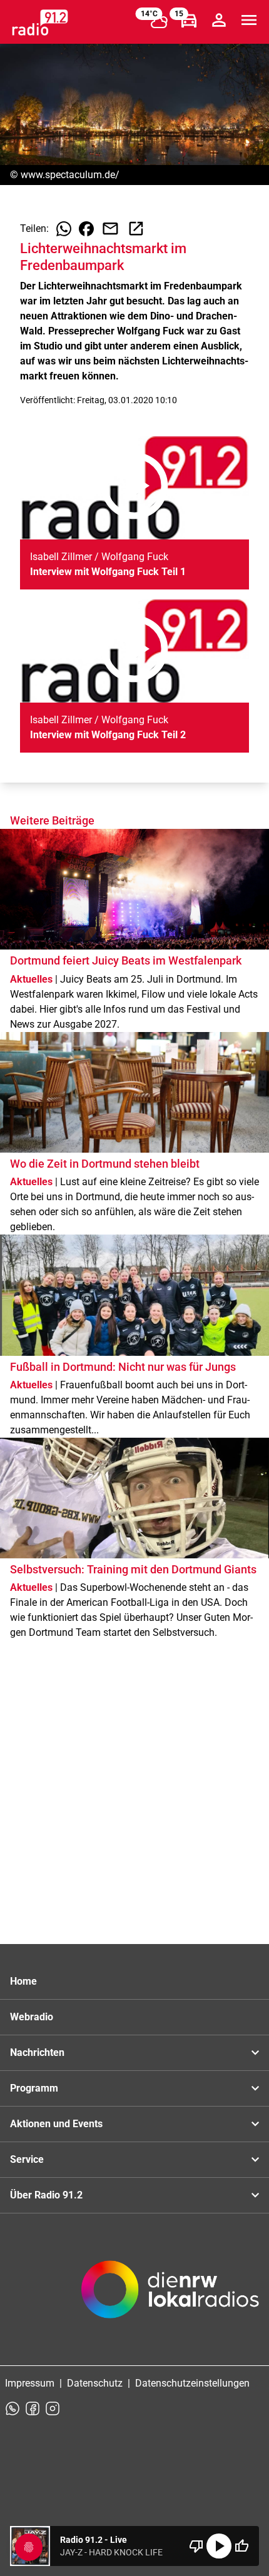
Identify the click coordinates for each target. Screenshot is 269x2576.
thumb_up (241, 2546)
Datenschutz (95, 2383)
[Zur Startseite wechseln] (40, 23)
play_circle (219, 2546)
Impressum (30, 2383)
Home (23, 1981)
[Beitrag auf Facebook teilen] (86, 229)
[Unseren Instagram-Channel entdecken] (53, 2408)
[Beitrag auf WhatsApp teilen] (64, 229)
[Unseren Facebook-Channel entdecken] (33, 2408)
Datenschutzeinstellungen (192, 2383)
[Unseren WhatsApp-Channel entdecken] (13, 2408)
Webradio (32, 2017)
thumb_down (196, 2546)
